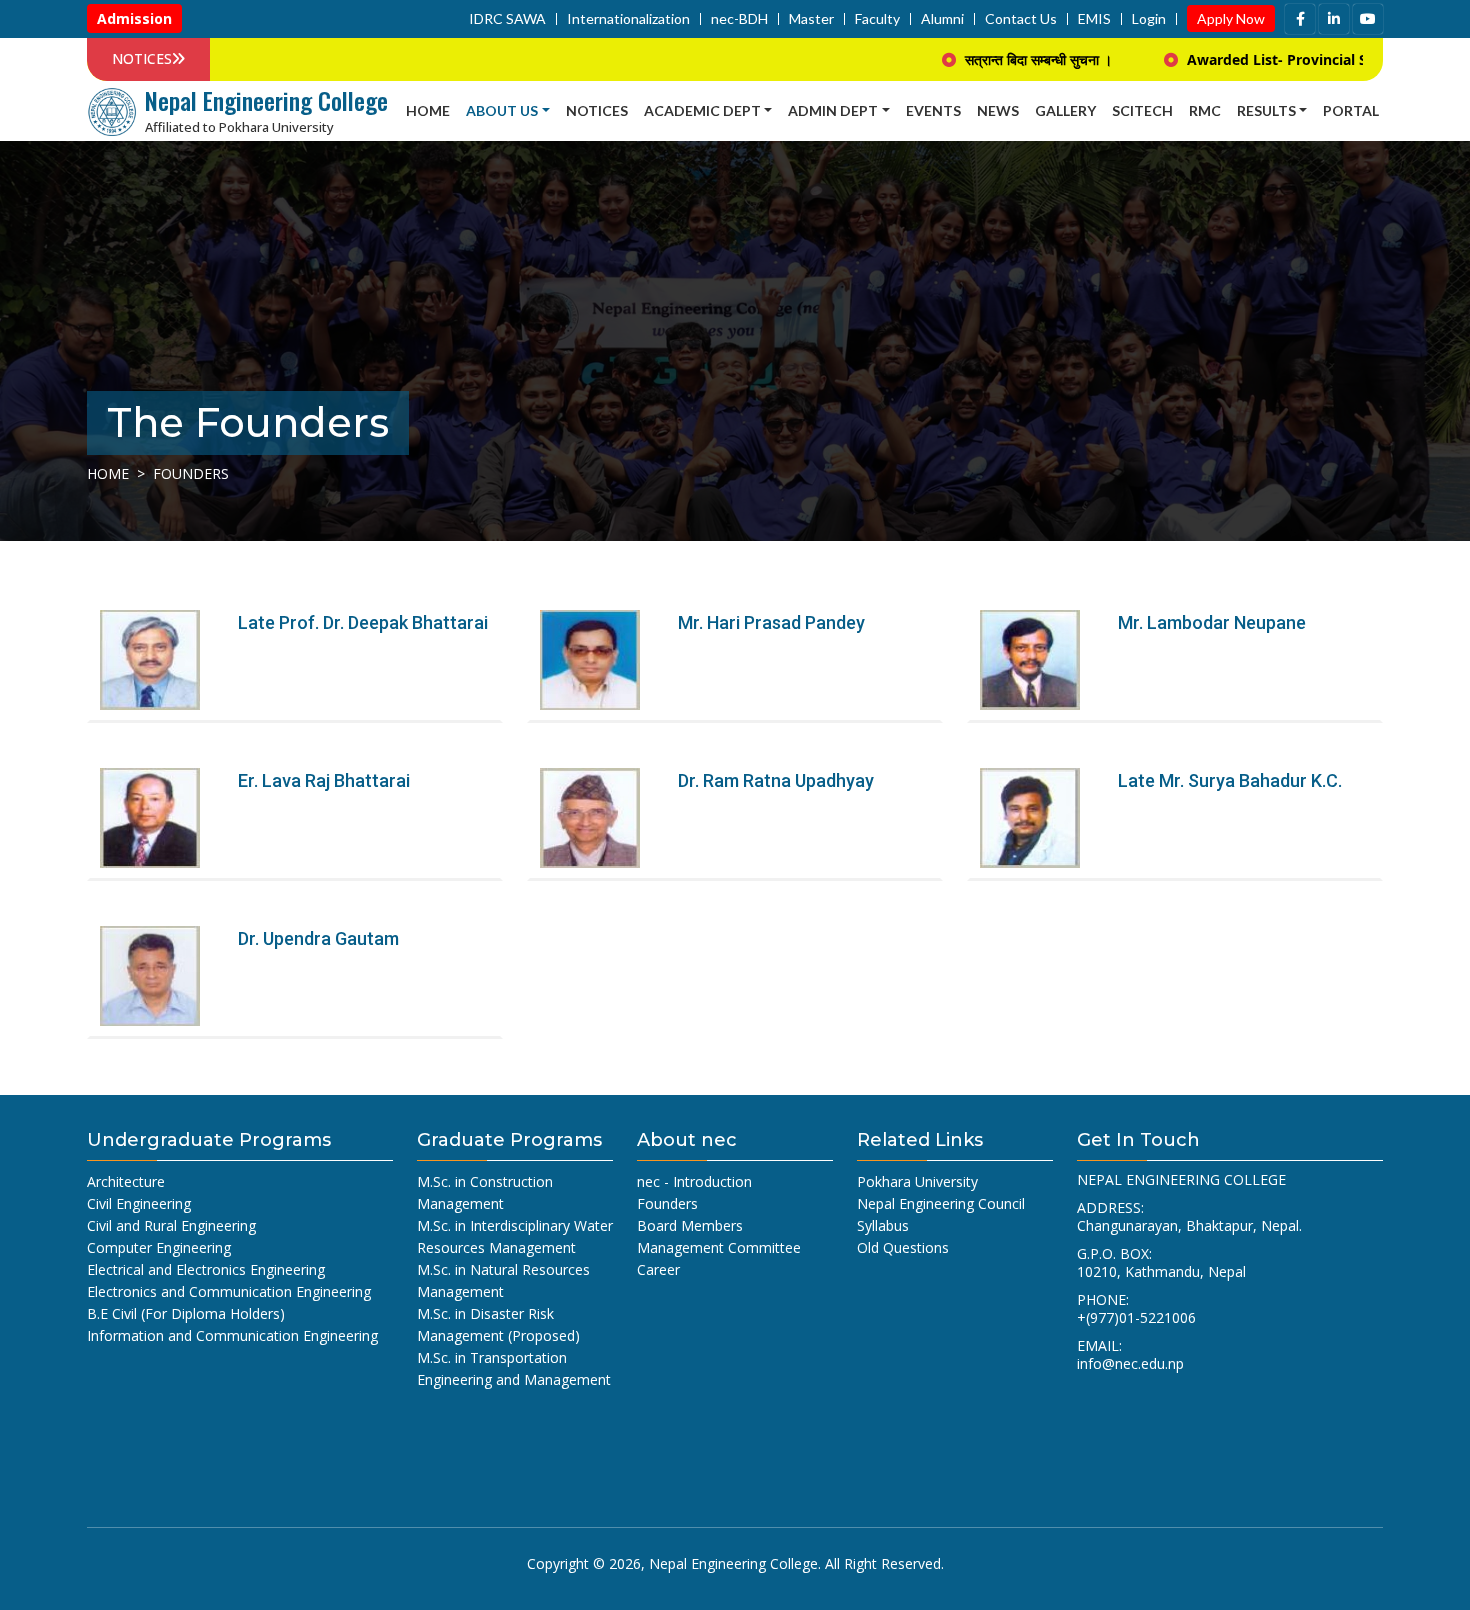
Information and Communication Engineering (232, 1335)
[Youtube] (1368, 19)
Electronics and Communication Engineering (229, 1291)
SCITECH (1142, 110)
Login (1149, 19)
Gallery (1065, 110)
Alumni (942, 19)
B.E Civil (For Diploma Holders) (186, 1313)
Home (428, 110)
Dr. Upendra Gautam (318, 938)
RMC (1205, 110)
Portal (1351, 110)
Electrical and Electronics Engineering (206, 1269)
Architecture (126, 1181)
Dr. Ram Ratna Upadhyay (776, 780)
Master (811, 19)
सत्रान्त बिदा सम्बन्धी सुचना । (993, 59)
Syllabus (883, 1225)
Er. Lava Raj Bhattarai (324, 780)
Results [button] (1266, 110)
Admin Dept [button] (833, 110)
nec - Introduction (694, 1181)
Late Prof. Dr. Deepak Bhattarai (363, 622)
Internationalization (628, 19)
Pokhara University (917, 1181)
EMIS (1094, 19)
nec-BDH (739, 19)
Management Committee (719, 1247)
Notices (597, 110)
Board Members (690, 1225)
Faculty (877, 19)
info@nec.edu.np (1130, 1363)
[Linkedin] (1334, 19)
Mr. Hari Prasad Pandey (771, 622)
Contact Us (1021, 19)
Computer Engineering (159, 1247)
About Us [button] (502, 110)
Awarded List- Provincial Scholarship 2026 (1286, 59)
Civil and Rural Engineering (171, 1225)
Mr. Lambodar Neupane (1212, 622)
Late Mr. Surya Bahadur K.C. (1230, 780)
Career (658, 1269)
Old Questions (903, 1247)
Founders (667, 1203)
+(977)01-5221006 (1136, 1317)
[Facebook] (1300, 19)
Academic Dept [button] (702, 110)
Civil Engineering (139, 1203)
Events (933, 110)
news (998, 110)
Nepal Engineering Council (941, 1203)
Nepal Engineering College (733, 1563)
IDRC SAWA (507, 19)
